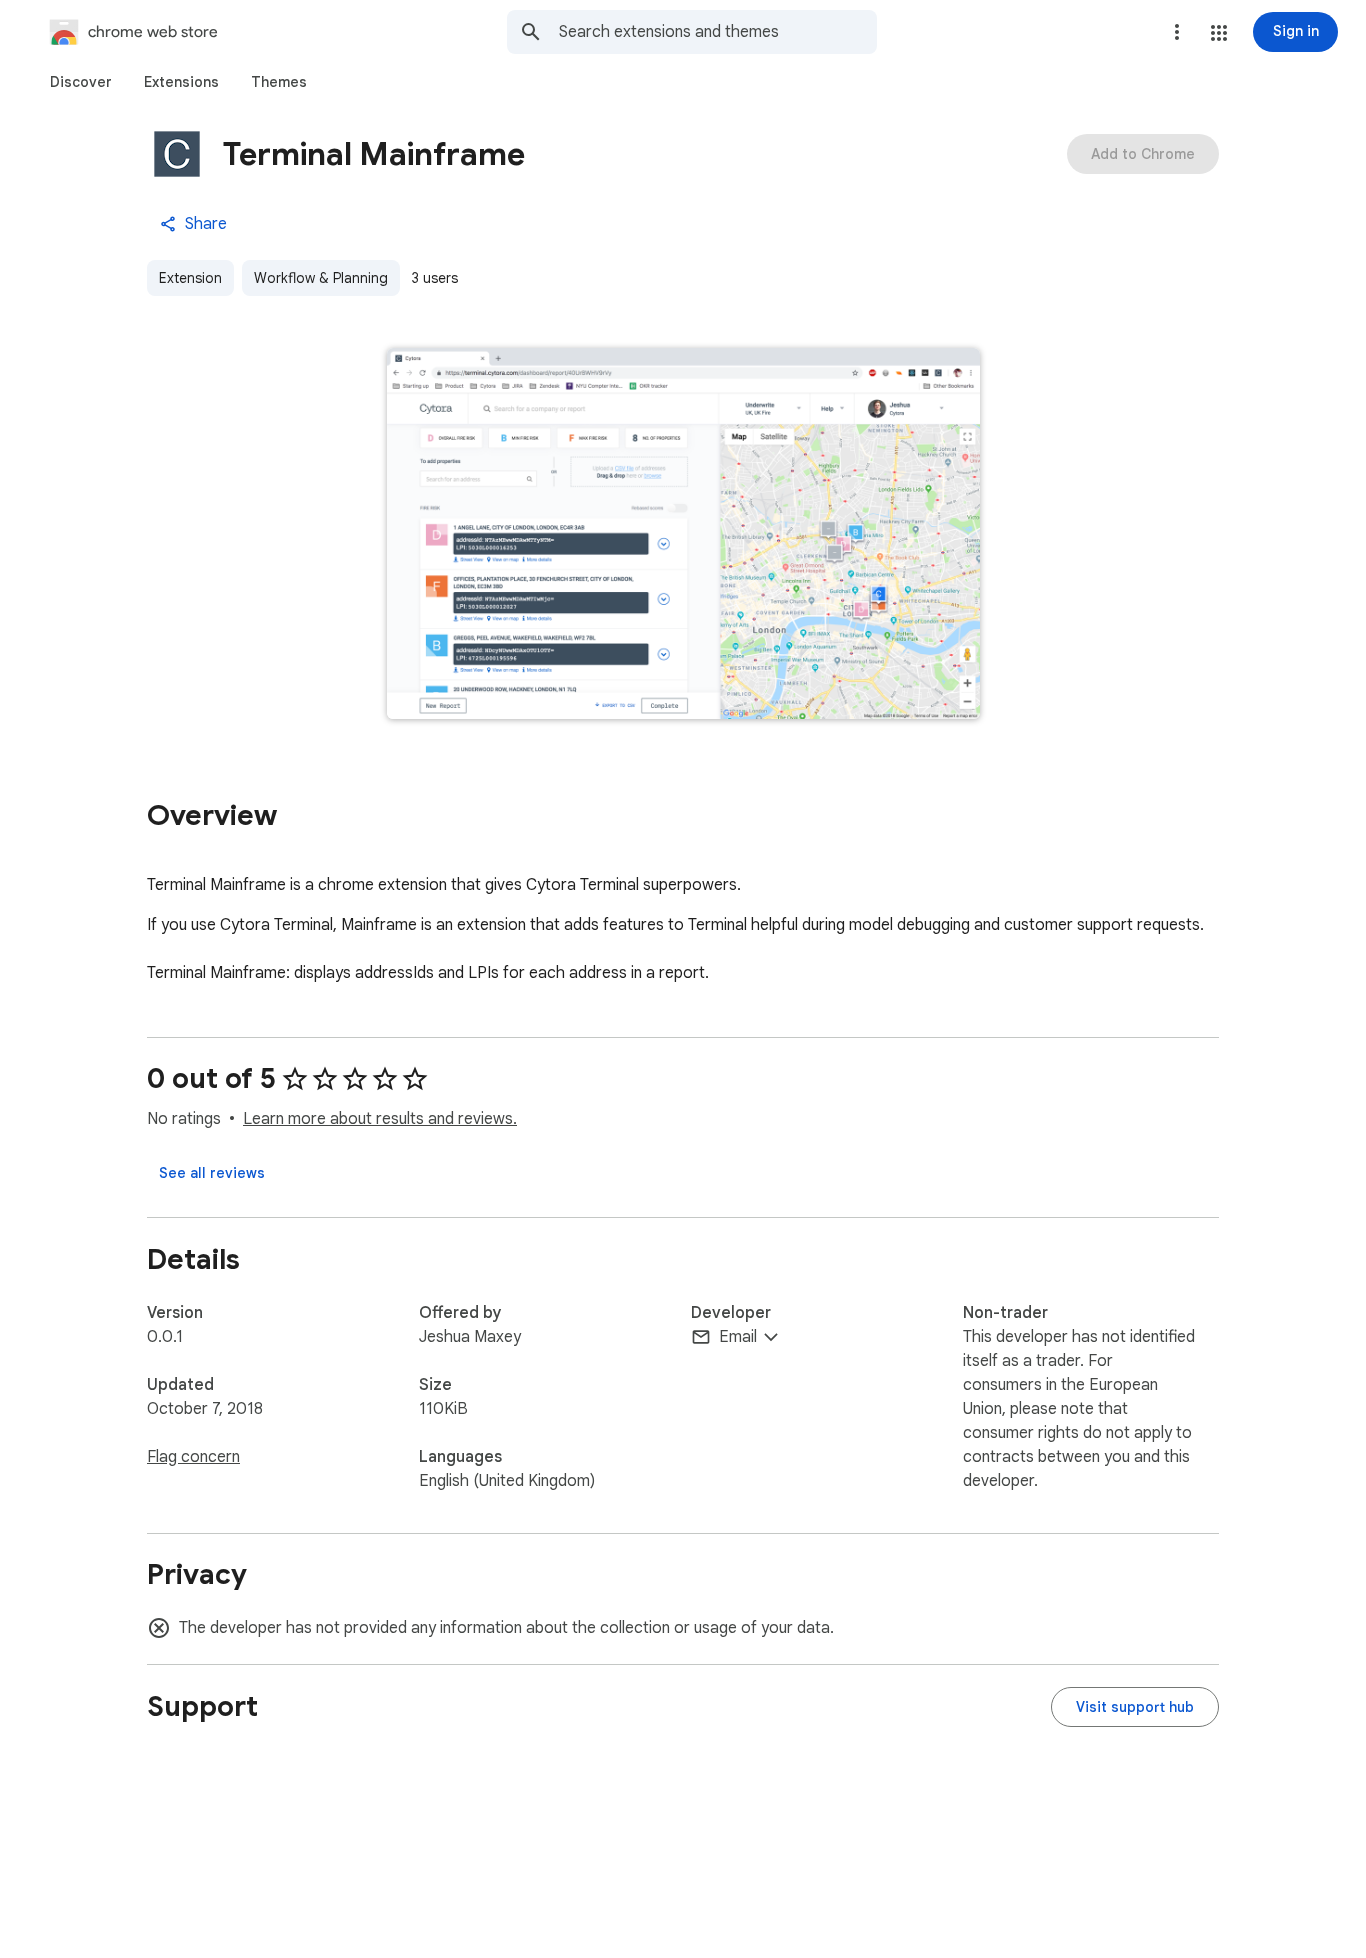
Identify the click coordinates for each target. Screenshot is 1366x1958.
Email (738, 1337)
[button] (1219, 33)
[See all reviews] (212, 1173)
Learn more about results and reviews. (380, 1119)
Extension (190, 278)
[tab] (81, 82)
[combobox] (718, 32)
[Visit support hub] (1135, 1707)
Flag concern (193, 1457)
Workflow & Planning (321, 278)
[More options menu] (1177, 32)
